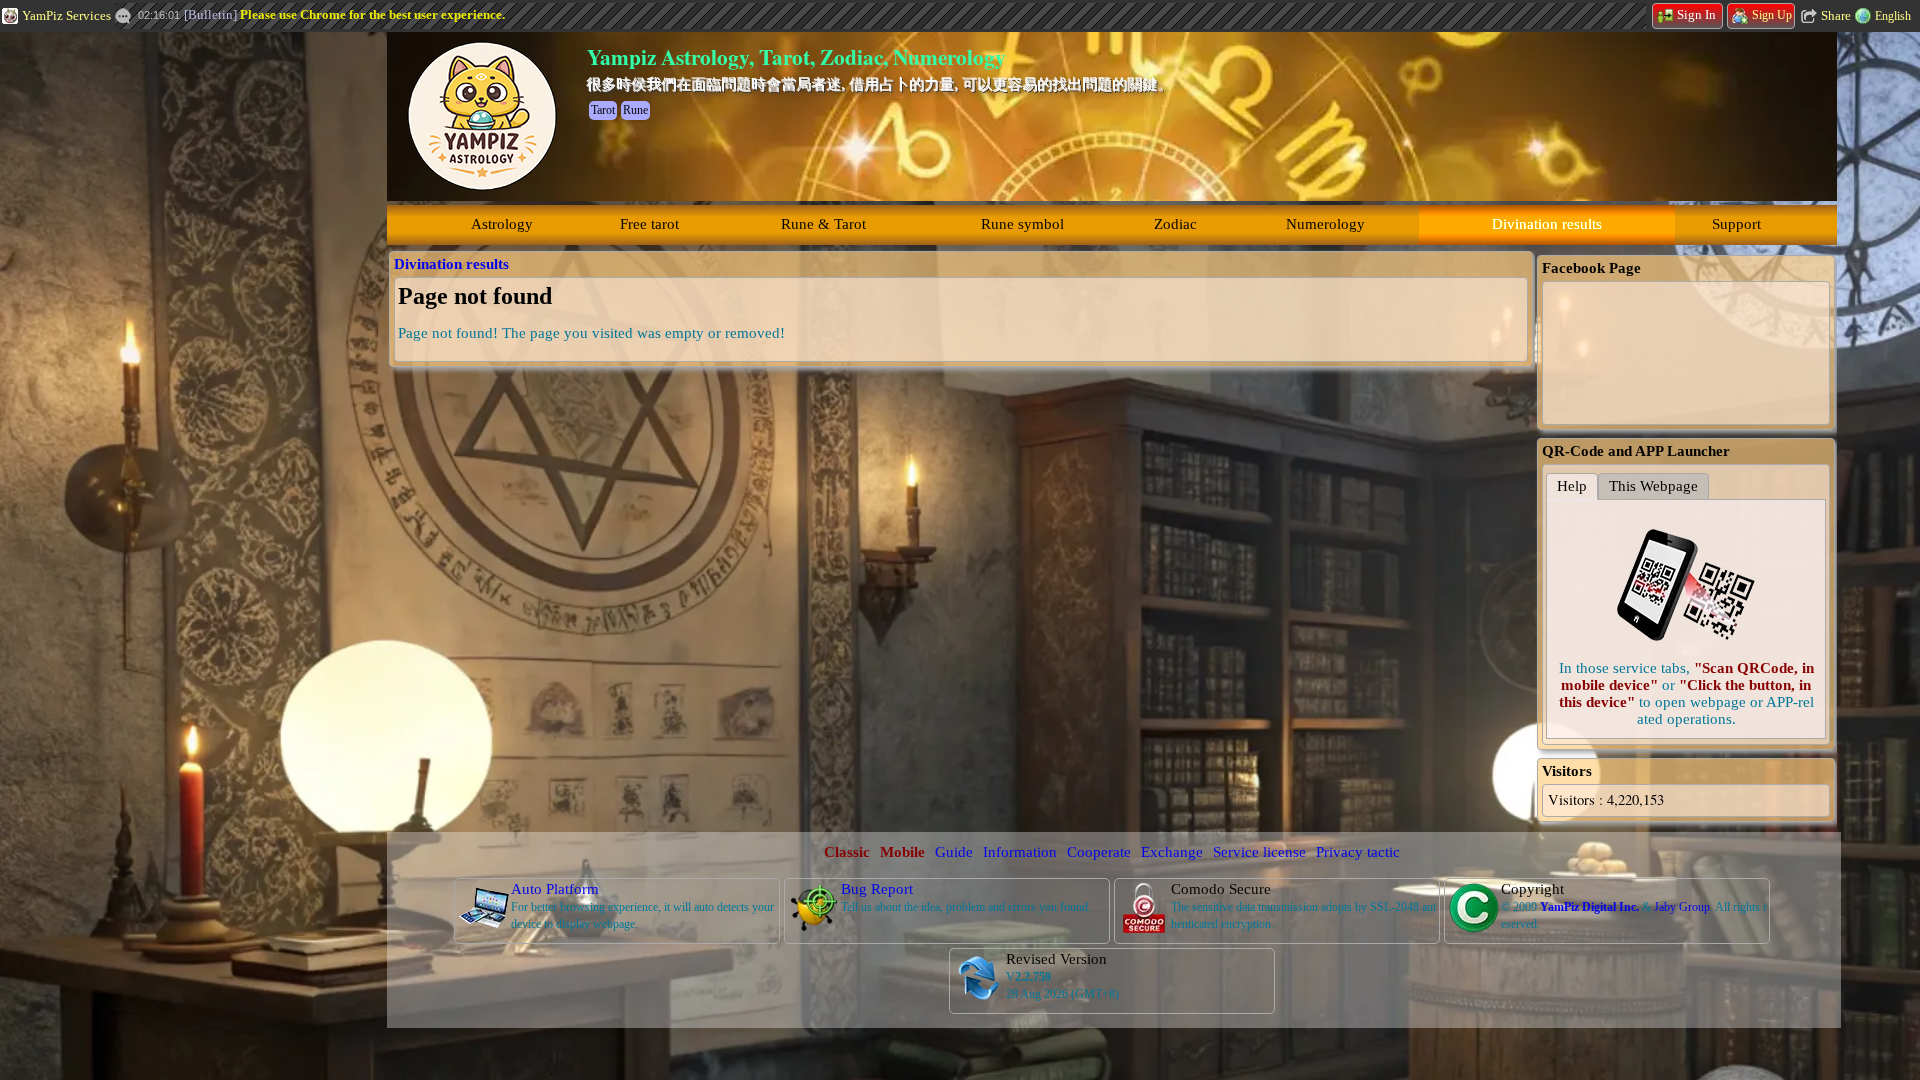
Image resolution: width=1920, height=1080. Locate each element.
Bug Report (877, 889)
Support (1736, 224)
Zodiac (1175, 224)
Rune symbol (1022, 224)
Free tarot (649, 224)
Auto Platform (555, 889)
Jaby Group (1682, 907)
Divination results (1547, 224)
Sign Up (1772, 15)
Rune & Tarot (823, 224)
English (1893, 16)
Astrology (502, 224)
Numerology (1325, 224)
